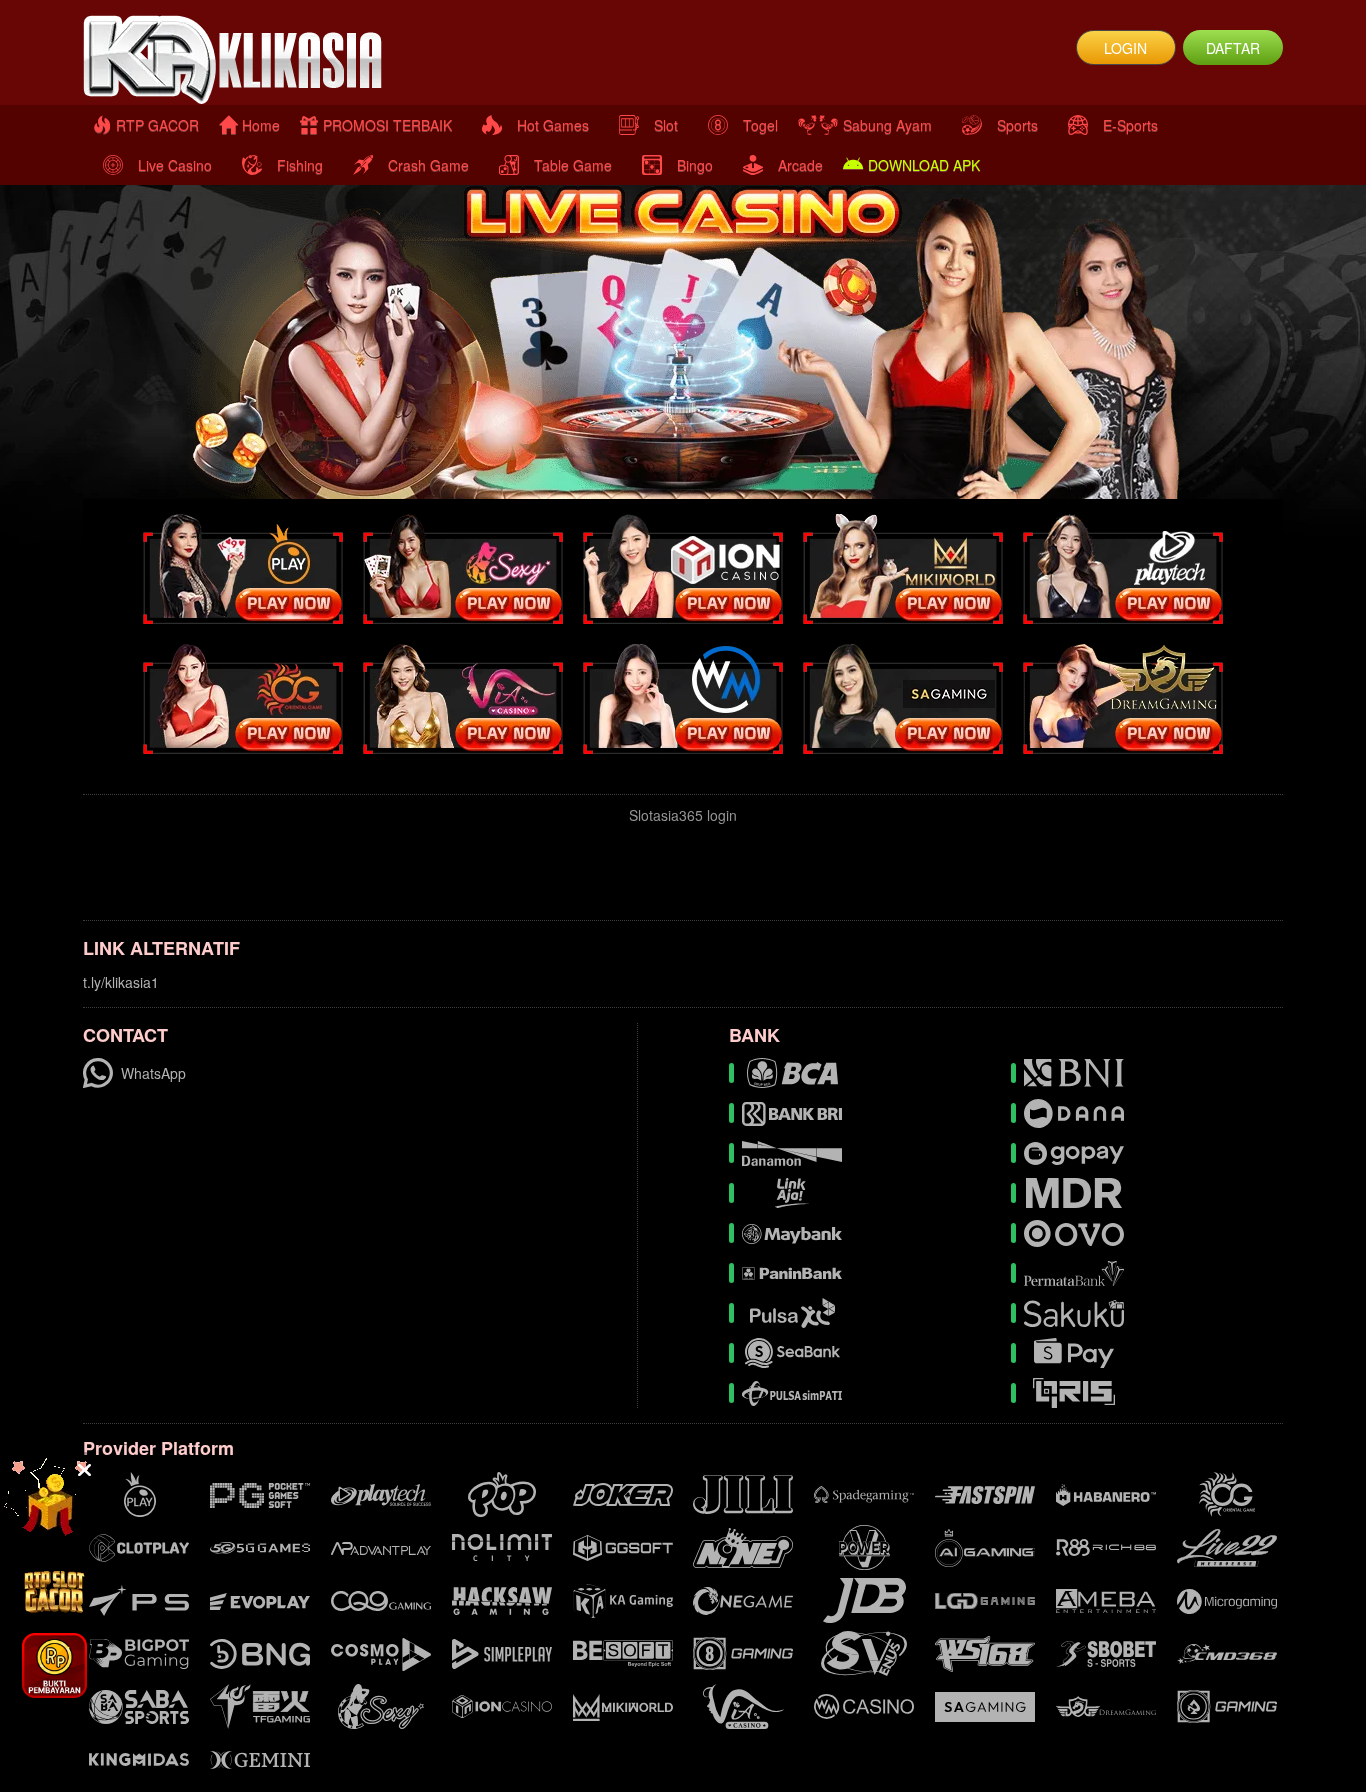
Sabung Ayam (887, 125)
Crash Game (428, 165)
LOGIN (1125, 48)
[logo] (283, 60)
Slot (666, 125)
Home (261, 125)
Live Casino (175, 165)
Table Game (573, 165)
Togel (760, 125)
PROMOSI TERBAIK (387, 125)
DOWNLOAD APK (924, 165)
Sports (1017, 125)
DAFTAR (1233, 48)
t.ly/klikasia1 (121, 982)
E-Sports (1130, 125)
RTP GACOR (157, 125)
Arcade (800, 165)
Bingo (695, 165)
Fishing (300, 165)
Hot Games (553, 125)
